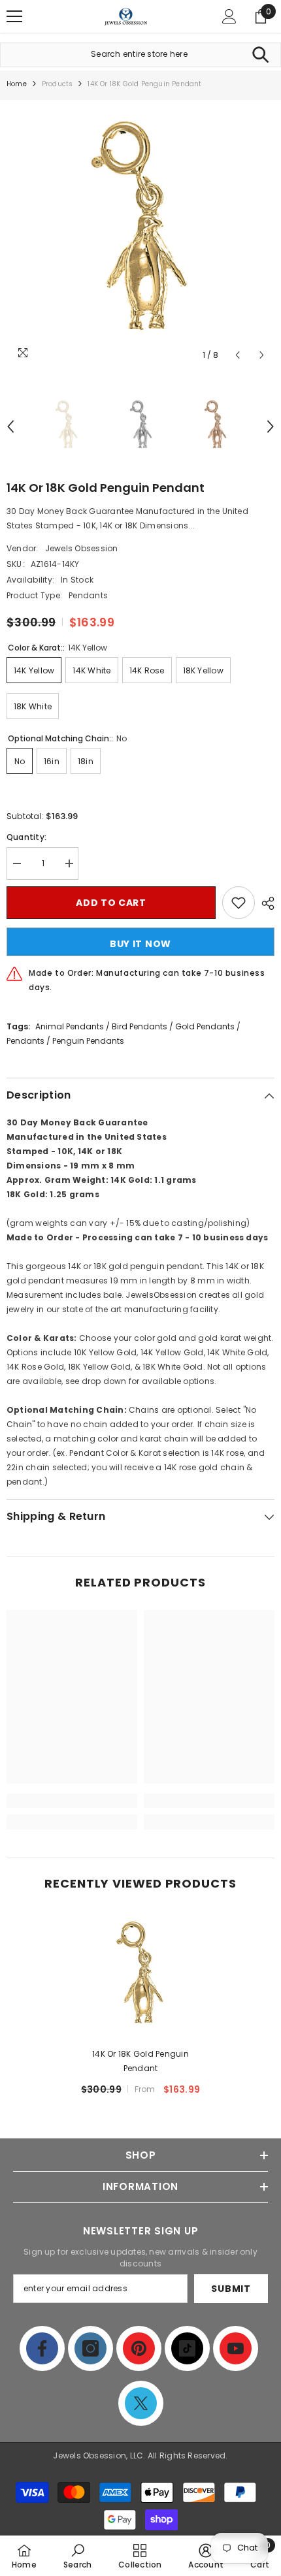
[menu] (14, 16)
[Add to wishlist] (239, 903)
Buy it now (140, 944)
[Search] (260, 55)
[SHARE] (265, 903)
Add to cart (111, 903)
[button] (238, 355)
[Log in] (229, 16)
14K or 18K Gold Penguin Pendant (140, 2061)
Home (17, 84)
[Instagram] (91, 2348)
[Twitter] (141, 2403)
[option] (140, 234)
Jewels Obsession (82, 548)
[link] (72, 1801)
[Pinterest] (139, 2348)
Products (58, 84)
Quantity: (26, 837)
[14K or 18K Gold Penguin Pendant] (140, 1976)
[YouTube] (236, 2348)
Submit (231, 2289)
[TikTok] (187, 2348)
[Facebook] (42, 2348)
